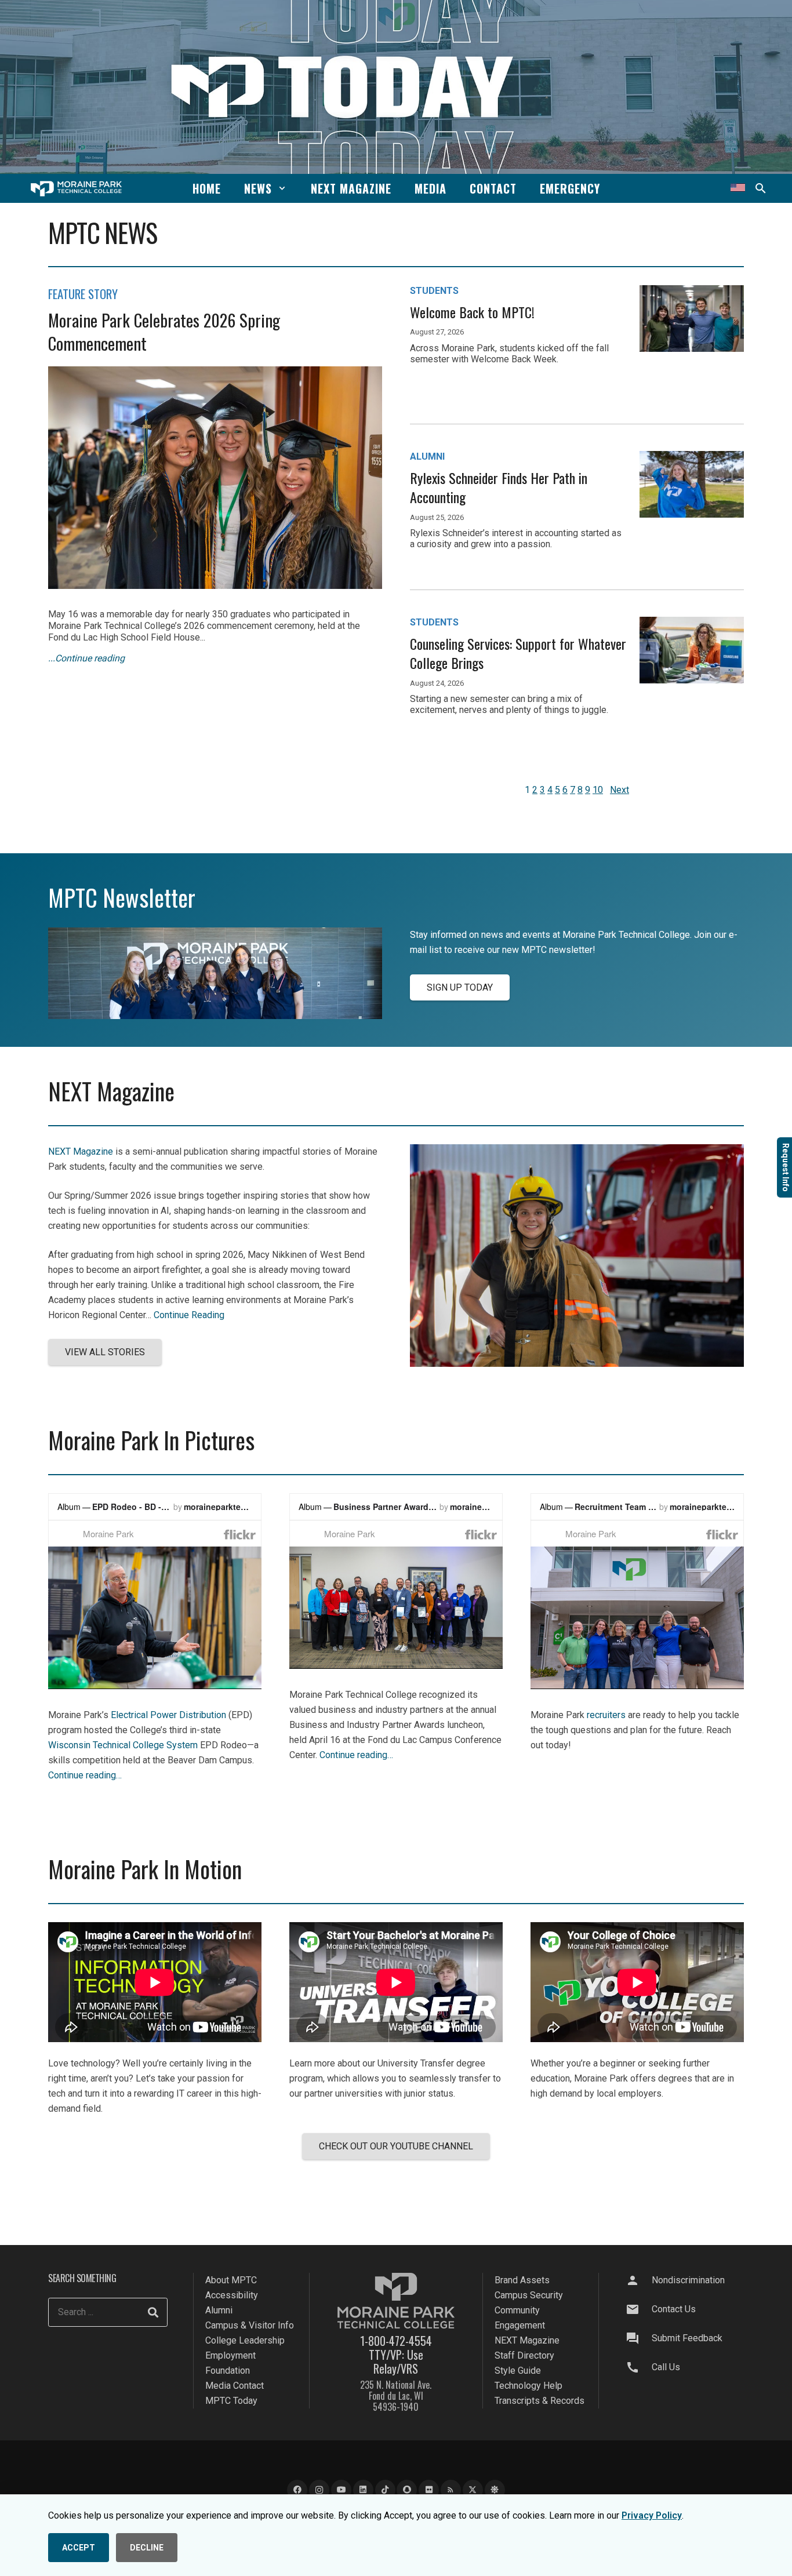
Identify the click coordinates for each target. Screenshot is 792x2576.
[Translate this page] (738, 188)
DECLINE (147, 2548)
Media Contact (235, 2386)
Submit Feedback (687, 2338)
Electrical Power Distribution (168, 1715)
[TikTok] (385, 2491)
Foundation (228, 2371)
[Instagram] (319, 2491)
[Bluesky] (495, 2491)
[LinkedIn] (363, 2491)
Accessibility (232, 2295)
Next (620, 790)
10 (598, 790)
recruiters (606, 1715)
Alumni (219, 2310)
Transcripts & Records (539, 2401)
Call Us (666, 2367)
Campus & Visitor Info (250, 2325)
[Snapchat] (407, 2491)
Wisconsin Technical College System (123, 1745)
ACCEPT (79, 2548)
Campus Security (529, 2295)
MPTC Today (231, 2401)
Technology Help (528, 2386)
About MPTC (231, 2280)
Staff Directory (524, 2355)
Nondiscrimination (688, 2280)
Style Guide (518, 2371)
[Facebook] (297, 2491)
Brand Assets (522, 2280)
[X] (473, 2491)
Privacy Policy (652, 2515)
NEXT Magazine (81, 1151)
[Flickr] (429, 2491)
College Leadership (245, 2340)
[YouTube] (341, 2491)
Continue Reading (189, 1315)
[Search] (153, 2313)
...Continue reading (86, 658)
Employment (230, 2355)
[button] (282, 188)
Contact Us (674, 2309)
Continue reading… (85, 1775)
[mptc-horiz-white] (76, 189)
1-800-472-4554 (396, 2341)
